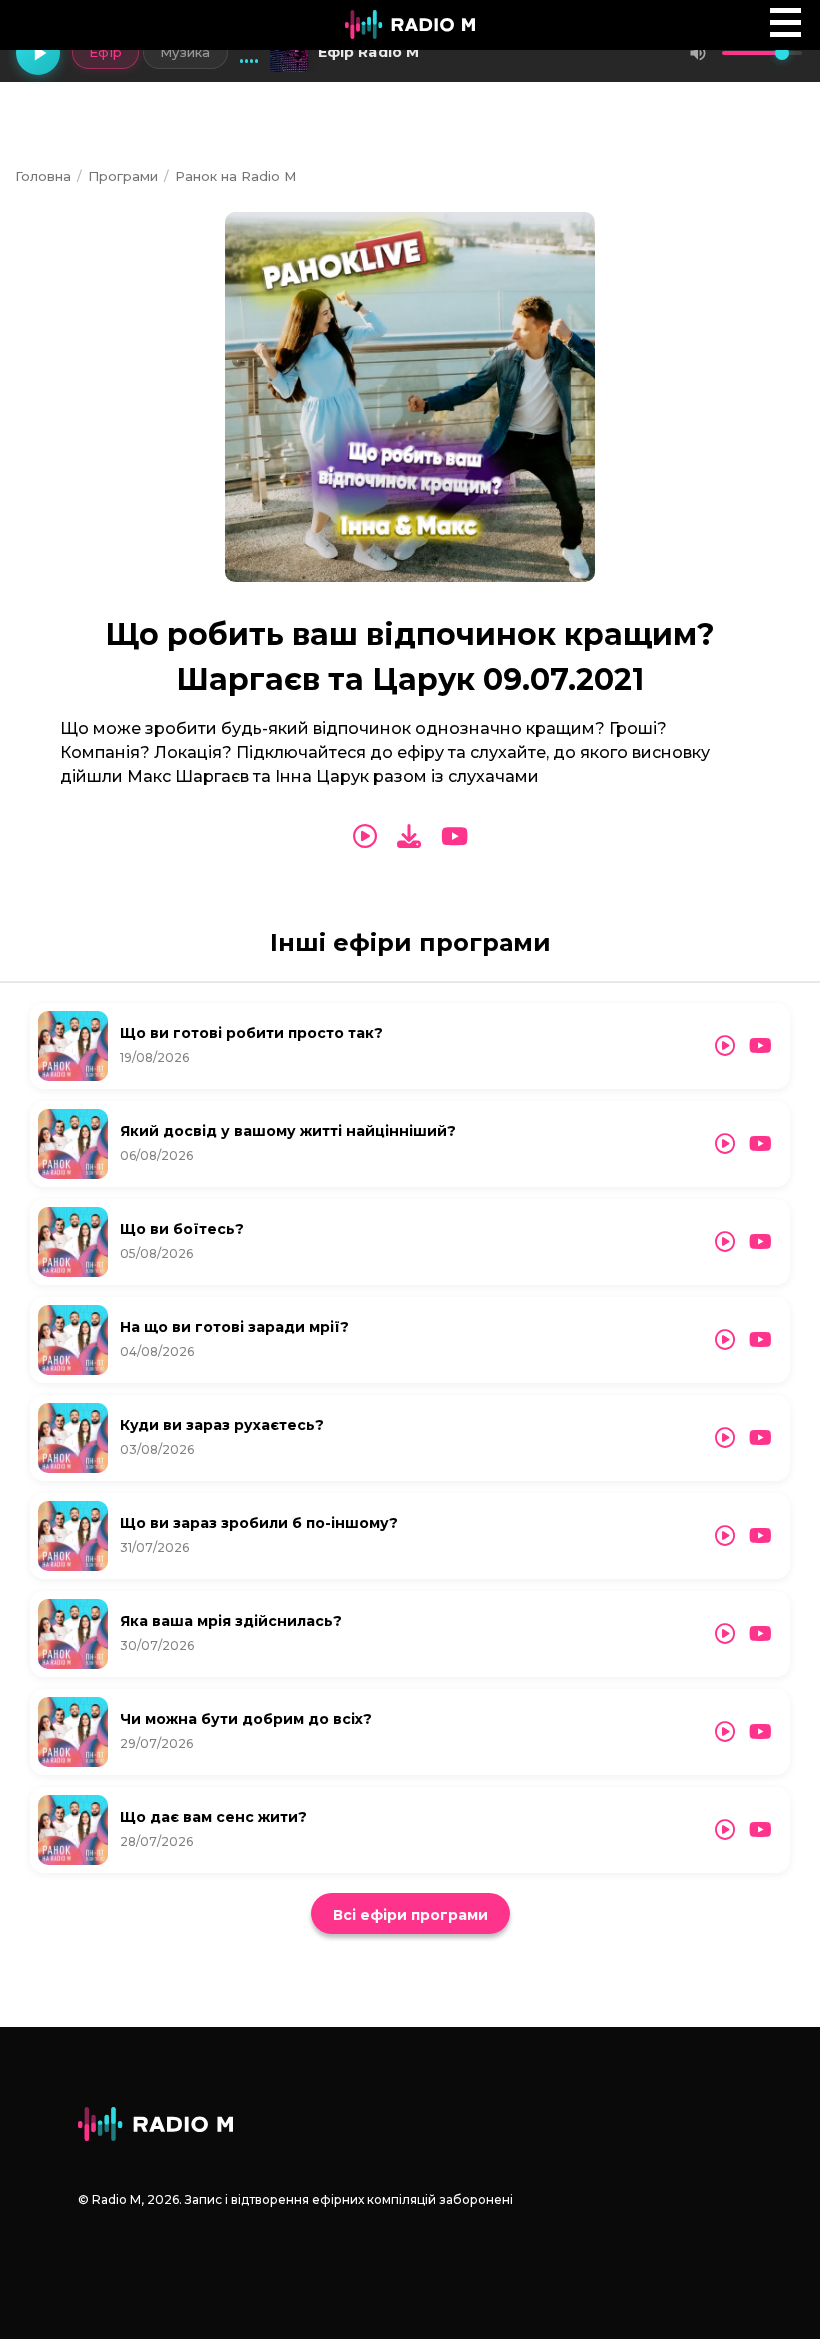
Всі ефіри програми (410, 1915)
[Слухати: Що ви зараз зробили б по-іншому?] (725, 1536)
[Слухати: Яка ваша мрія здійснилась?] (725, 1634)
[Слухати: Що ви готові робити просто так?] (725, 1046)
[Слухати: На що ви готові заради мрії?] (725, 1340)
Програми (123, 176)
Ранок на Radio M (235, 176)
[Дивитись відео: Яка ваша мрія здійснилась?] (760, 1634)
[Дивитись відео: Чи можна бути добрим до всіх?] (760, 1732)
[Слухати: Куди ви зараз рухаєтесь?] (725, 1438)
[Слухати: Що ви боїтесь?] (725, 1242)
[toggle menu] (785, 22)
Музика (185, 52)
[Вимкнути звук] (698, 53)
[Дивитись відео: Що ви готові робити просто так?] (760, 1046)
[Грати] (38, 53)
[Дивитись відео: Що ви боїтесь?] (760, 1242)
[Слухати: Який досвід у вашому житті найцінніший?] (725, 1144)
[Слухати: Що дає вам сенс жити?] (725, 1830)
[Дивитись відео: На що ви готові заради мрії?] (760, 1340)
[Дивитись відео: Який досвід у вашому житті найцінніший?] (760, 1144)
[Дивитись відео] (454, 837)
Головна (43, 176)
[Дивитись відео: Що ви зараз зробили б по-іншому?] (760, 1536)
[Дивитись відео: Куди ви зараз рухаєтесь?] (760, 1438)
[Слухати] (365, 837)
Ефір (105, 52)
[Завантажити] (409, 836)
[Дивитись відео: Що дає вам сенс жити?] (760, 1830)
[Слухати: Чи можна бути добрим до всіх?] (725, 1732)
